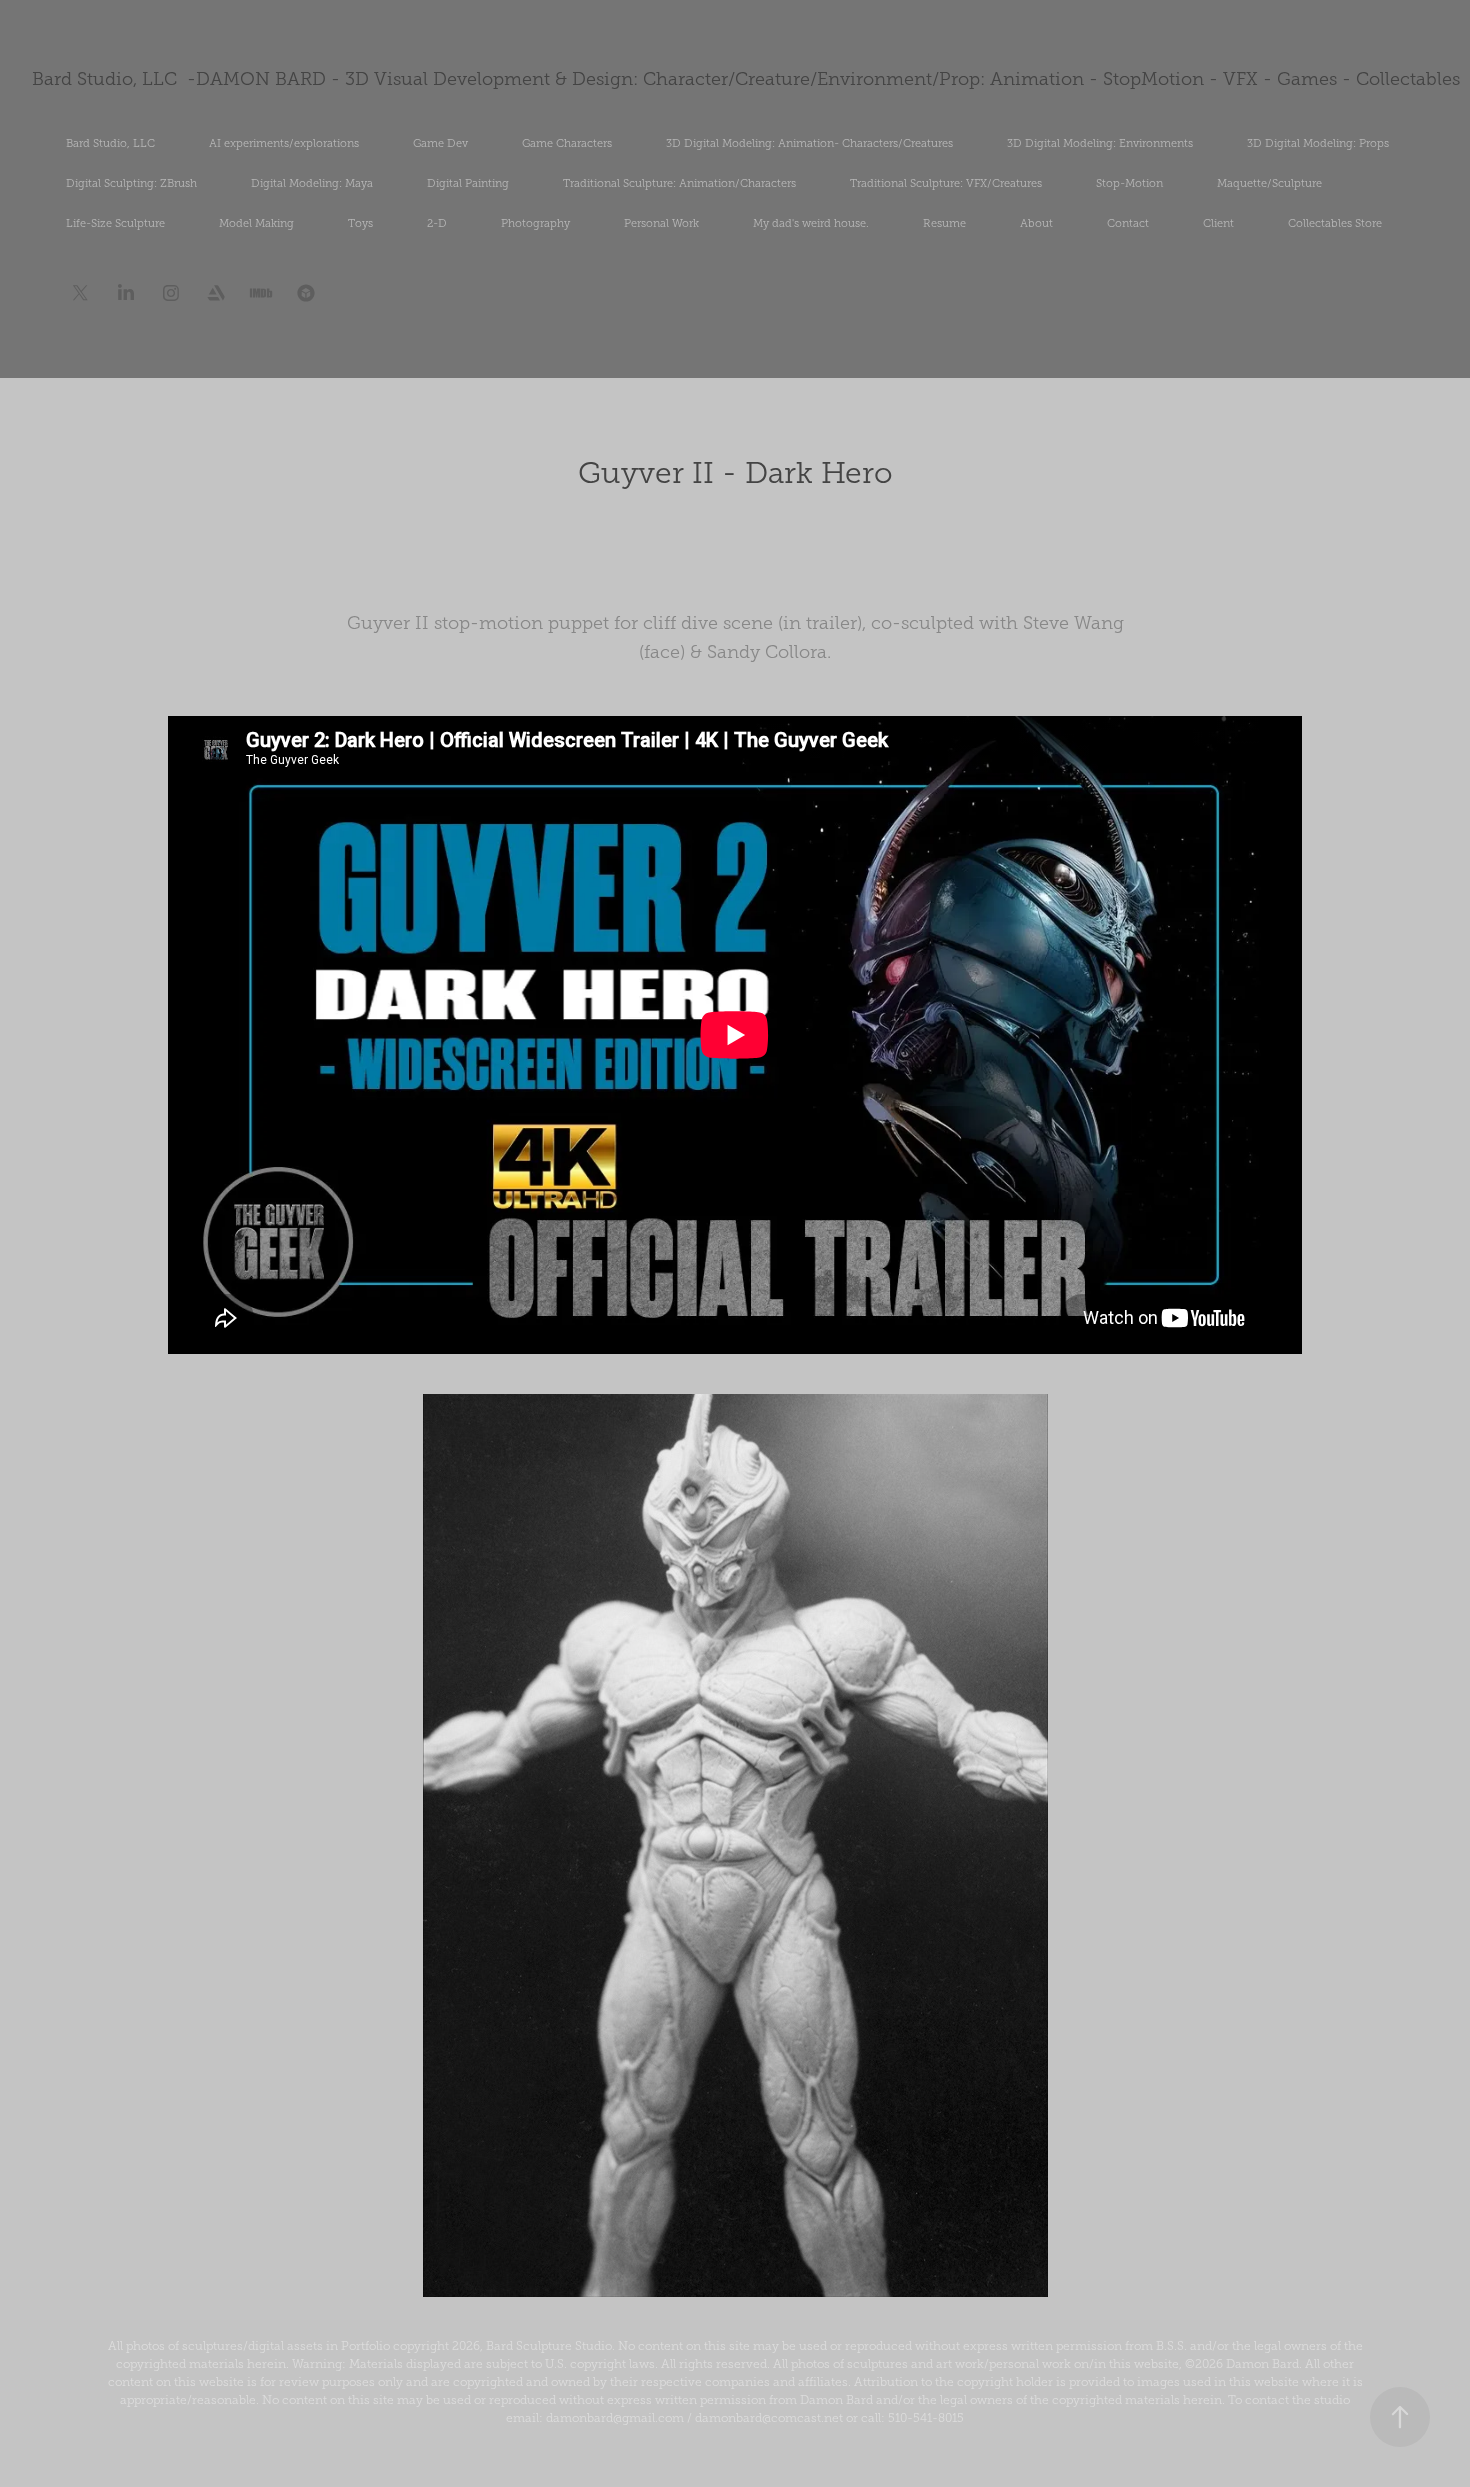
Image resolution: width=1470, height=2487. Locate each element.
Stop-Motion (1129, 183)
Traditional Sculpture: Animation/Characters (679, 183)
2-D (437, 223)
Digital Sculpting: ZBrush (131, 183)
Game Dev (440, 143)
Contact (1128, 223)
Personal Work (661, 223)
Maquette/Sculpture (1269, 183)
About (1036, 223)
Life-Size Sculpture (115, 223)
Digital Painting (468, 183)
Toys (360, 223)
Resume (944, 223)
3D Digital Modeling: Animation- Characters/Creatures (809, 143)
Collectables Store (1335, 223)
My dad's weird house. (811, 223)
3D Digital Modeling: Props (1318, 143)
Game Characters (567, 143)
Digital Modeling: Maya (312, 183)
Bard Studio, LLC (110, 143)
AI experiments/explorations (284, 143)
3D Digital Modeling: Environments (1100, 143)
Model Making (256, 223)
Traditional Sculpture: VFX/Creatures (946, 183)
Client (1218, 223)
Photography (535, 223)
